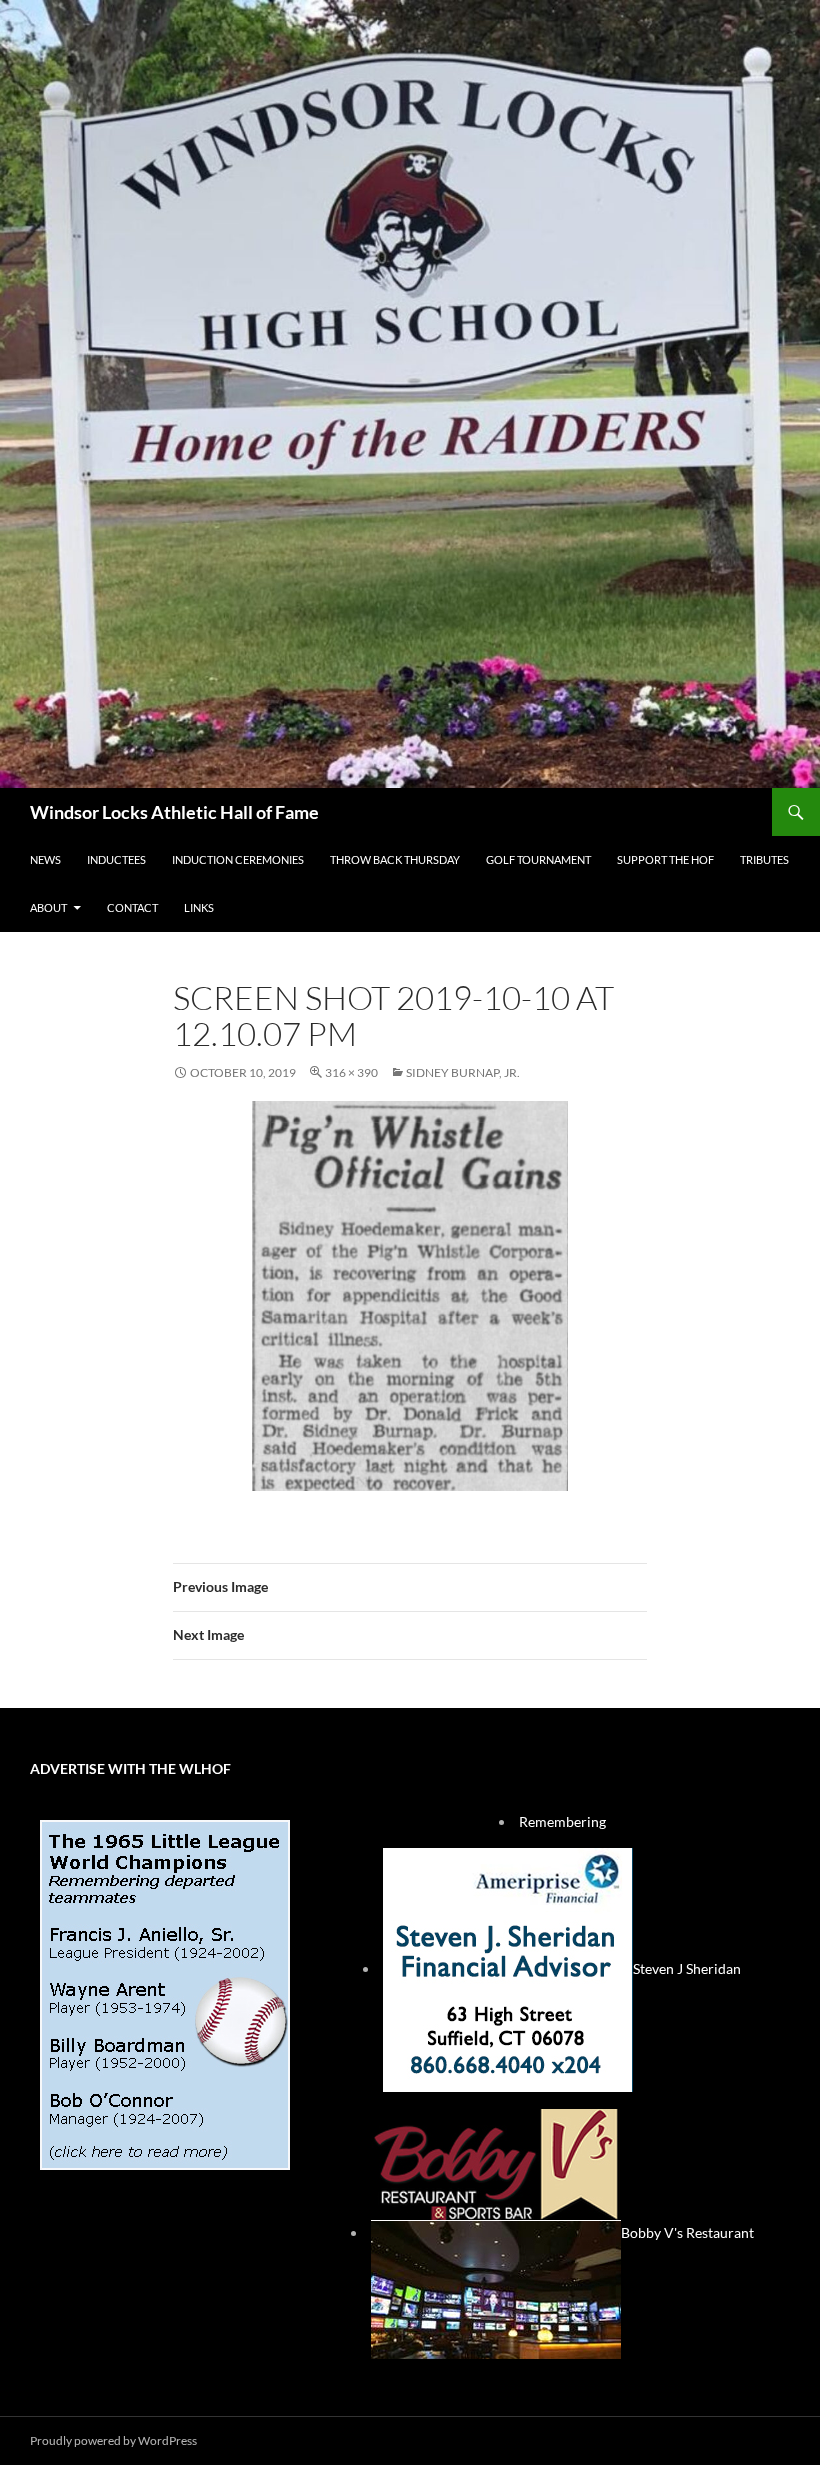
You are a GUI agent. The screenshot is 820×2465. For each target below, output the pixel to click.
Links (199, 907)
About (48, 907)
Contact (132, 907)
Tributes (764, 859)
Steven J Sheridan (687, 1968)
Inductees (116, 859)
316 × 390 (351, 1072)
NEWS (45, 859)
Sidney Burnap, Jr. (463, 1072)
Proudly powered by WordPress (113, 2440)
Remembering (562, 1821)
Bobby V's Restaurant (687, 2232)
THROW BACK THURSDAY (395, 859)
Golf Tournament (538, 859)
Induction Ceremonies (238, 859)
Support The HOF (665, 859)
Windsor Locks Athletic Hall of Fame (174, 812)
